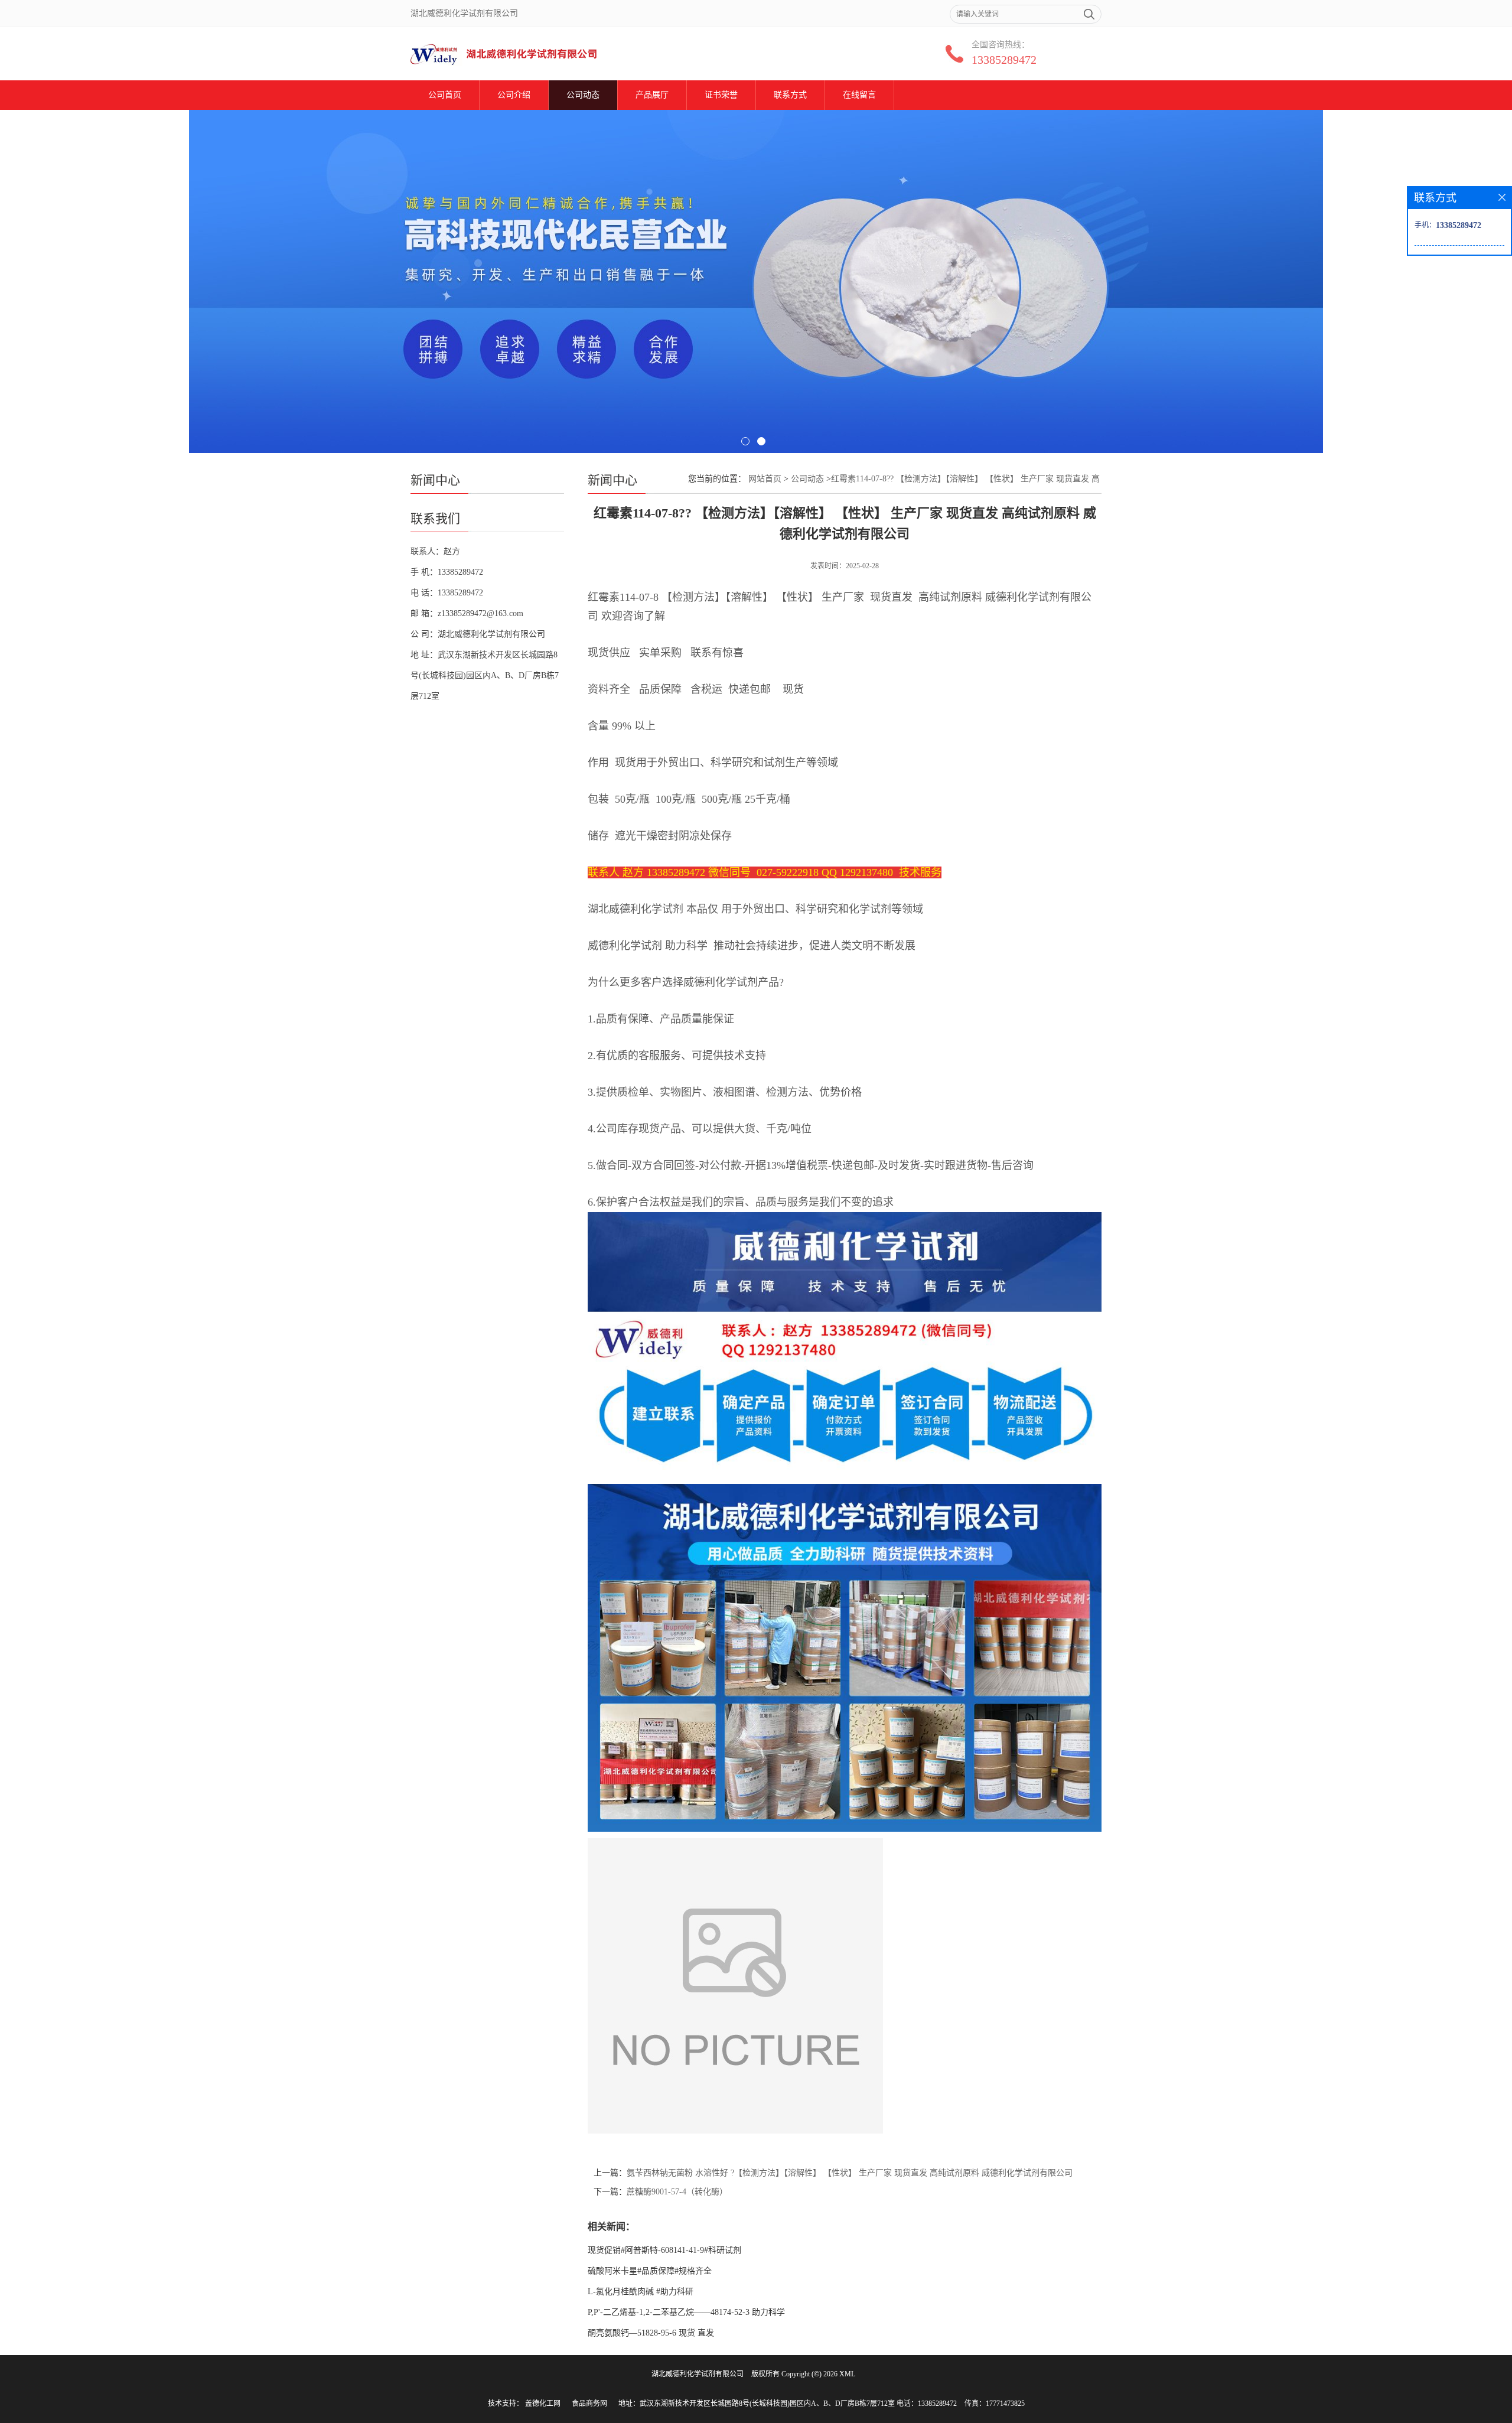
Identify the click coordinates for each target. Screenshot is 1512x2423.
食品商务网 (589, 2404)
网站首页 (765, 479)
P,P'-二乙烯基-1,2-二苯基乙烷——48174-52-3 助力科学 (686, 2312)
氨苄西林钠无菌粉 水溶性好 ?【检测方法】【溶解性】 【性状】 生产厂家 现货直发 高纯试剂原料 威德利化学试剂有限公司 (850, 2173)
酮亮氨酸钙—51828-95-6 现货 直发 (651, 2333)
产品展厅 (652, 95)
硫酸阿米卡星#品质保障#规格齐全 (650, 2271)
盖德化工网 (543, 2404)
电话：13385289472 (927, 2404)
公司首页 (445, 95)
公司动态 (583, 95)
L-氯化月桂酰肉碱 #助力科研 (641, 2292)
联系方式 (790, 95)
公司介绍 (514, 95)
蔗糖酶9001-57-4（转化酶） (677, 2192)
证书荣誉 (721, 95)
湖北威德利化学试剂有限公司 (698, 2374)
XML (847, 2374)
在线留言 (859, 95)
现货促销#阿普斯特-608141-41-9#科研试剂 (664, 2250)
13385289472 (1004, 60)
